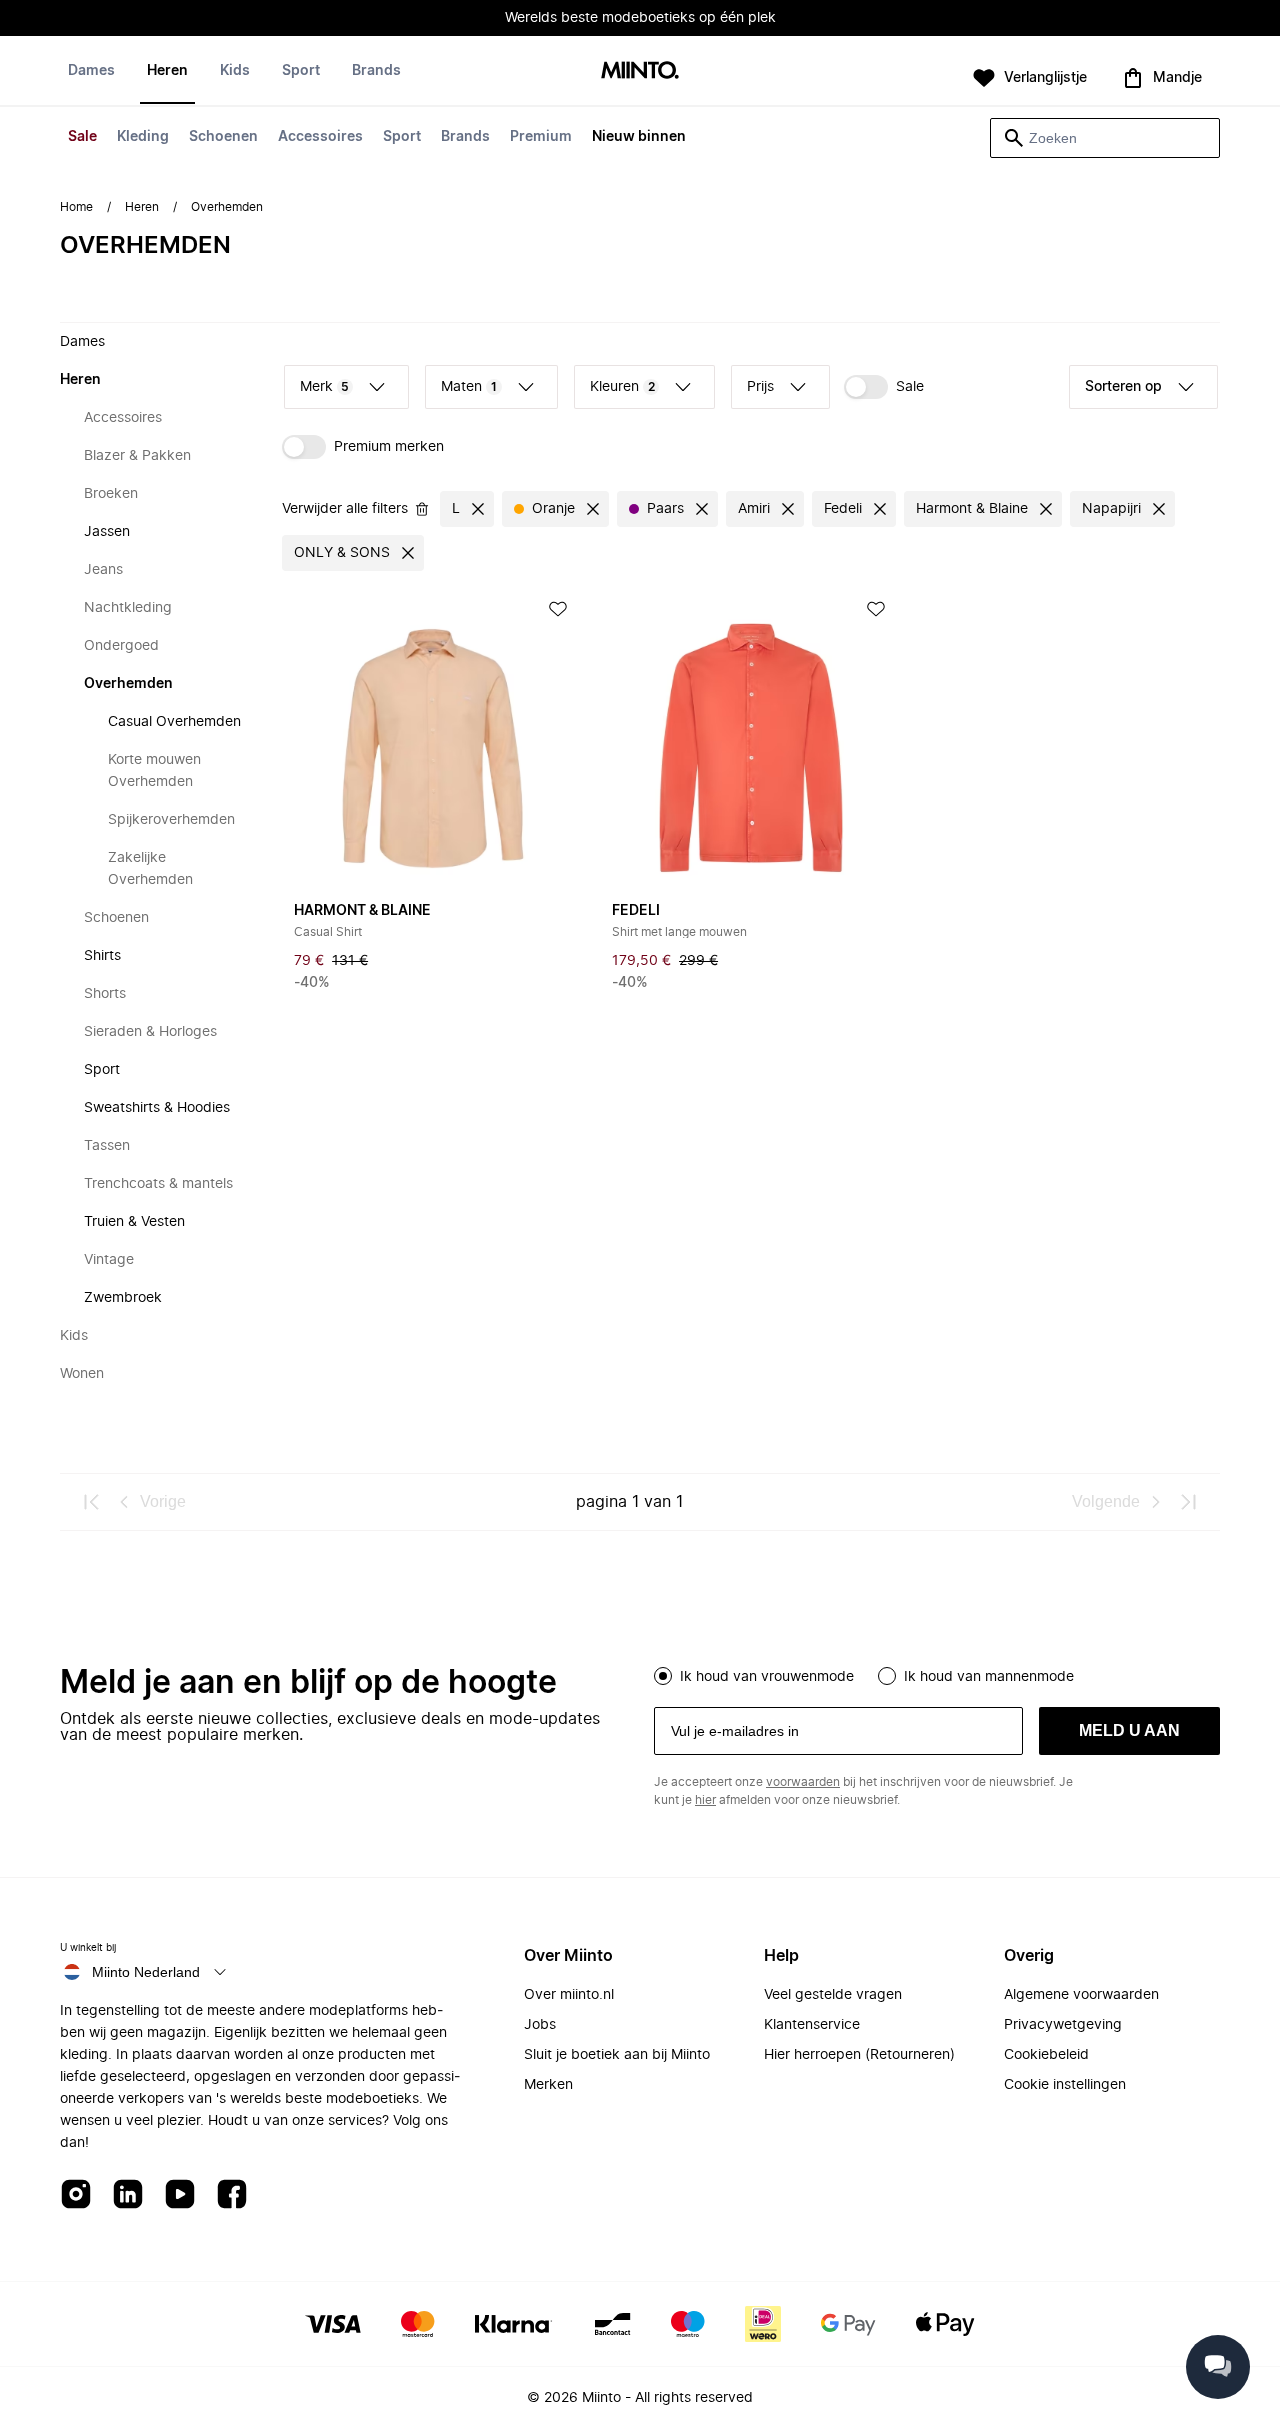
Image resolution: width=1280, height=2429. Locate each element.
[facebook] (232, 2195)
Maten (469, 387)
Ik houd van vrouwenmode (767, 1677)
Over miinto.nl (569, 1995)
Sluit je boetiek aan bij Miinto (617, 2055)
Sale (82, 137)
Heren (167, 71)
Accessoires (320, 137)
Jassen (107, 532)
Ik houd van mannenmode (989, 1677)
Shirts (102, 956)
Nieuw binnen (639, 137)
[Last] (1188, 1502)
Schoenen (223, 137)
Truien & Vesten (134, 1222)
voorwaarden (803, 1782)
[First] (92, 1502)
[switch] (884, 387)
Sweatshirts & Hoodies (157, 1108)
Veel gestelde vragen (833, 1995)
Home (76, 207)
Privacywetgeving (1063, 2025)
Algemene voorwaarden (1081, 1995)
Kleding (143, 137)
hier (705, 1800)
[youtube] (180, 2195)
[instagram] (76, 2195)
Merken (548, 2085)
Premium (541, 137)
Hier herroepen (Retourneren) (859, 2055)
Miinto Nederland (146, 1972)
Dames (91, 71)
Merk (324, 387)
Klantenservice (812, 2025)
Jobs (540, 2025)
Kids (235, 71)
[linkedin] (128, 2195)
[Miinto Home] (640, 71)
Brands (465, 137)
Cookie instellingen (1065, 2085)
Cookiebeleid (1046, 2055)
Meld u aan (1129, 1730)
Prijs (760, 387)
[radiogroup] (937, 1674)
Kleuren (622, 387)
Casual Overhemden (174, 722)
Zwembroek (123, 1298)
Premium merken (389, 447)
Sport (402, 137)
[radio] (663, 1676)
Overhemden (128, 684)
